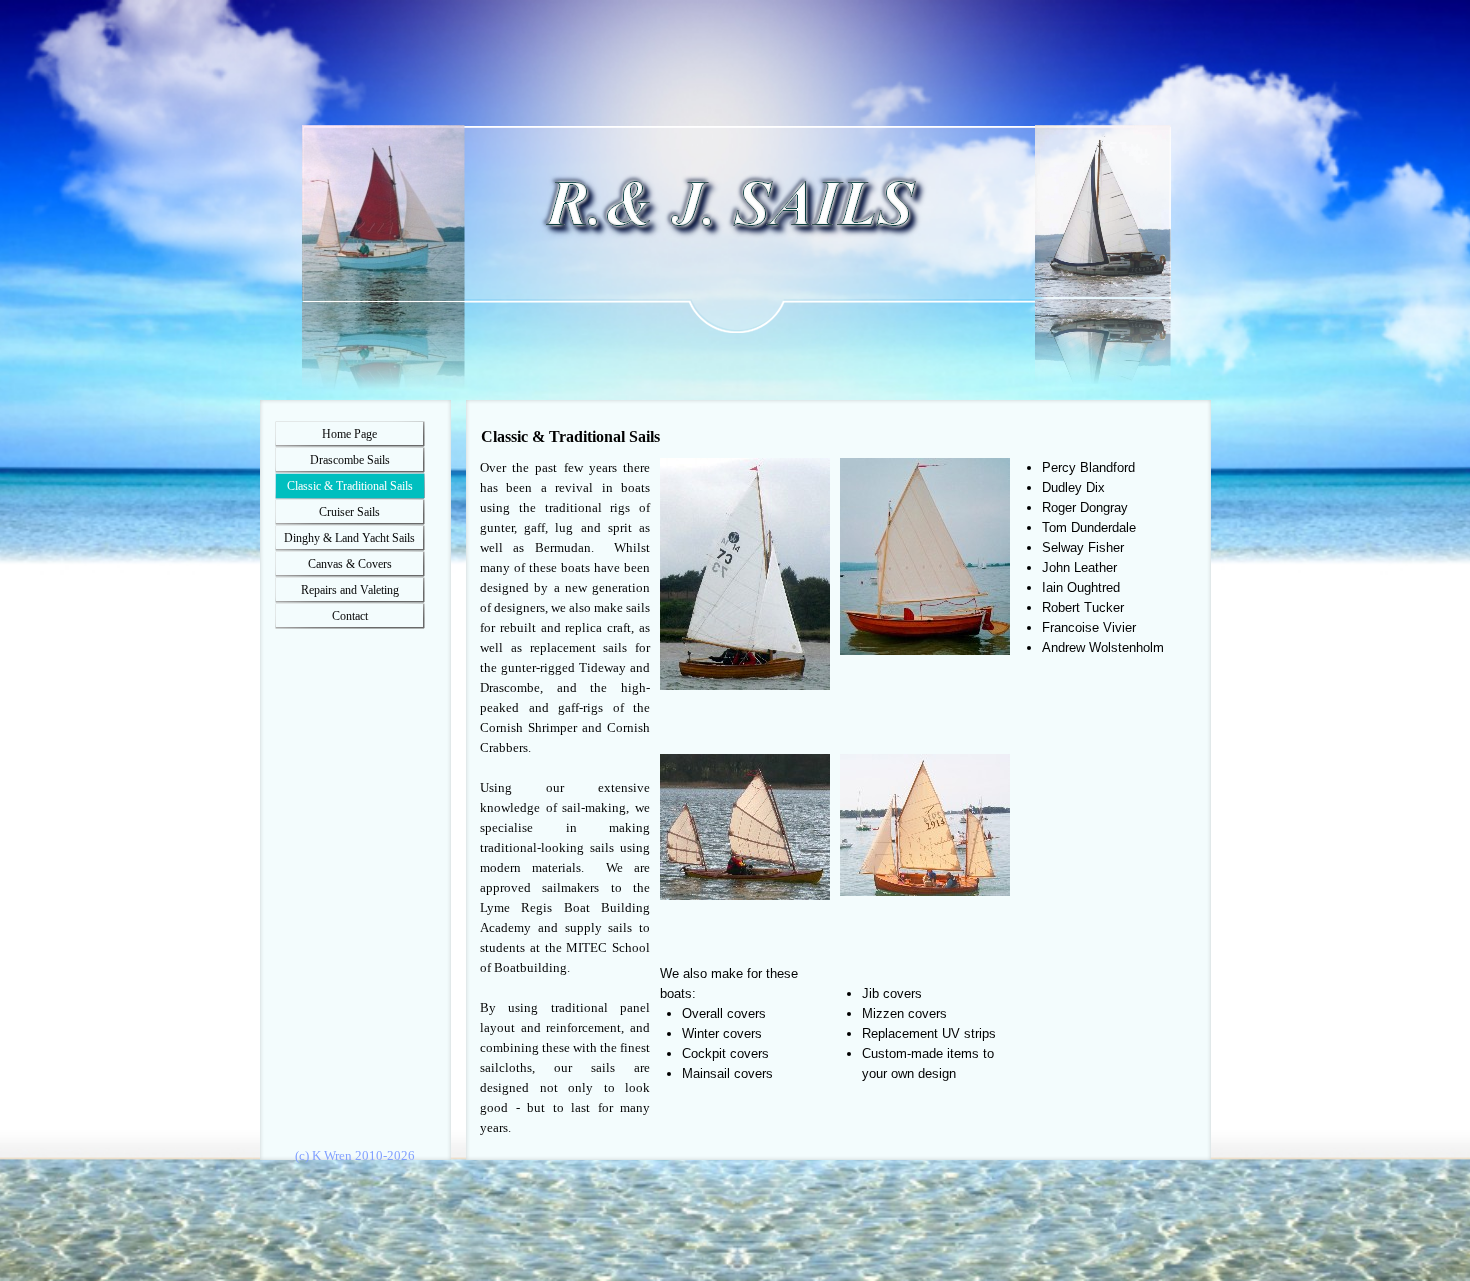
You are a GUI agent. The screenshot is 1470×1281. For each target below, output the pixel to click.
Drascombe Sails (350, 460)
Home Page (349, 434)
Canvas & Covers (350, 564)
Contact (350, 616)
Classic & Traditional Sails (350, 486)
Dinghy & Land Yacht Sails (349, 538)
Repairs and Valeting (350, 590)
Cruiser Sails (349, 512)
